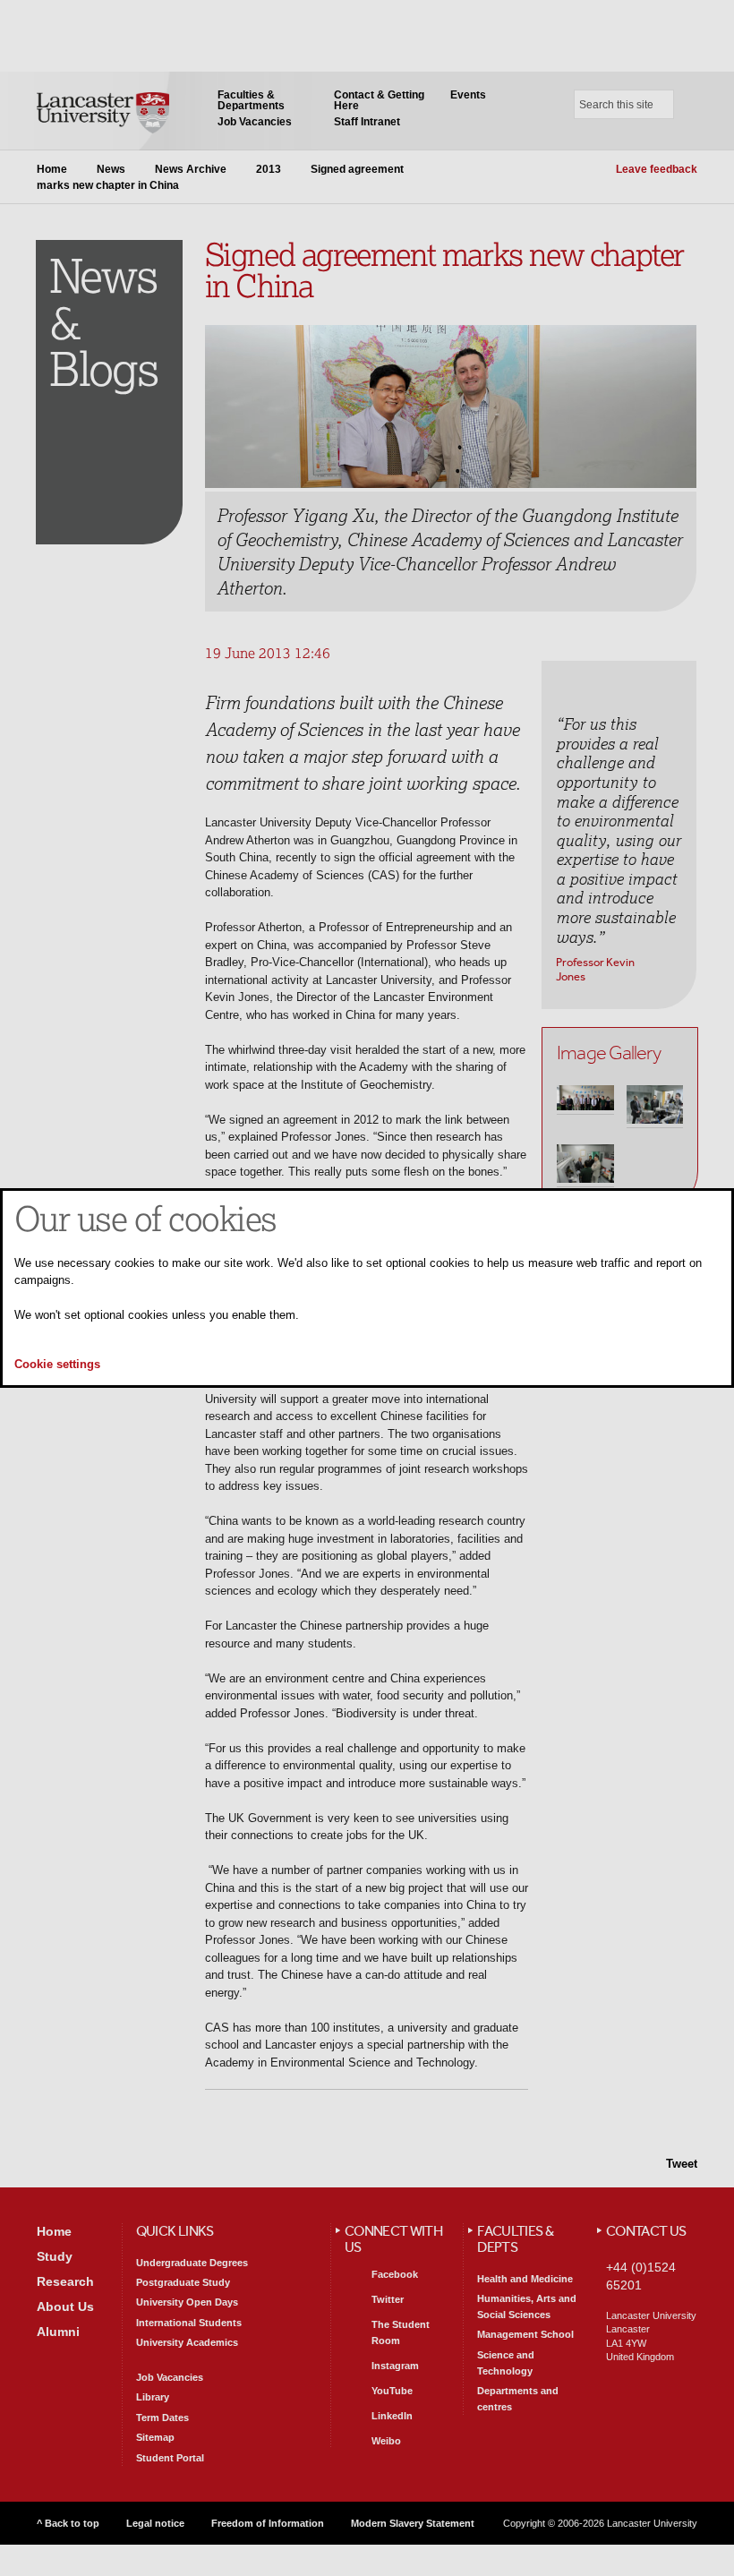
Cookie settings (57, 1364)
